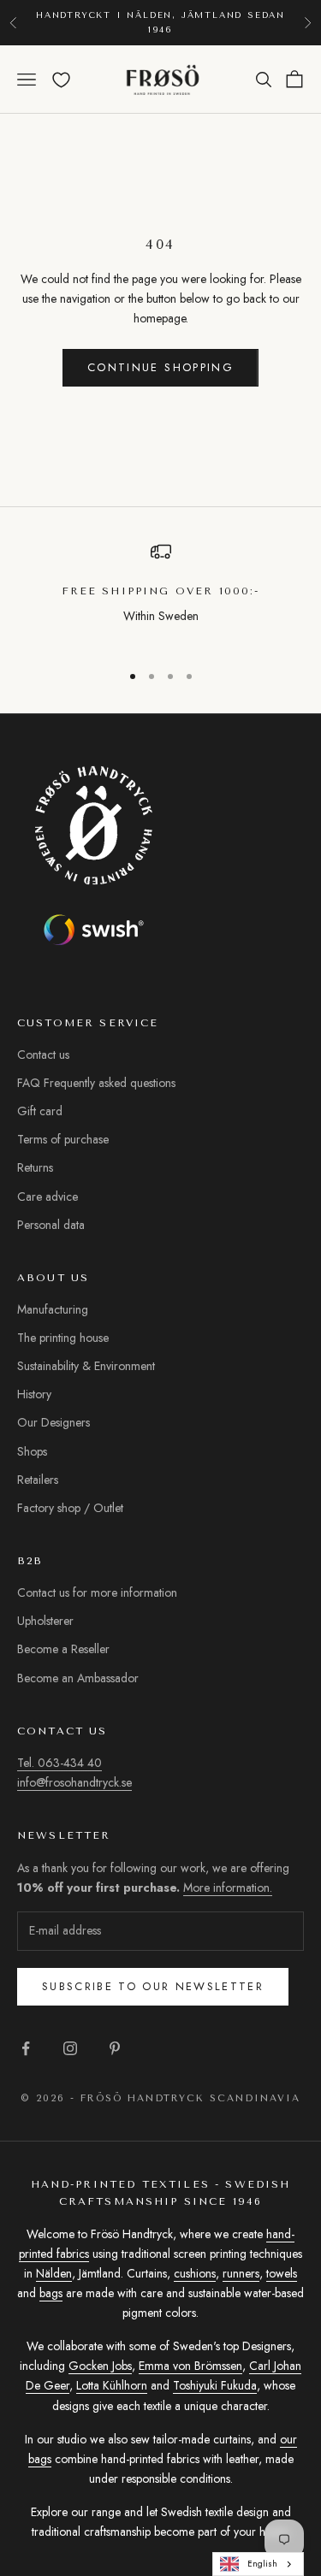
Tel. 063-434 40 (59, 1763)
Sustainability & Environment (86, 1366)
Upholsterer (45, 1621)
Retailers (38, 1480)
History (34, 1394)
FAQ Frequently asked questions (96, 1083)
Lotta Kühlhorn (112, 2385)
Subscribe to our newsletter (153, 1986)
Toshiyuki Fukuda (215, 2385)
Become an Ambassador (78, 1678)
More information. (228, 1888)
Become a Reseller (63, 1649)
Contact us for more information (97, 1592)
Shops (32, 1451)
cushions (195, 2273)
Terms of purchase (63, 1139)
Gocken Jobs (100, 2366)
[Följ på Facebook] (26, 2048)
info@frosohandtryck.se (74, 1782)
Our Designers (53, 1422)
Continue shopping (160, 367)
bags (51, 2293)
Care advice (48, 1196)
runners (241, 2273)
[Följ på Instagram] (70, 2048)
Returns (35, 1167)
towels (282, 2273)
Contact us (43, 1055)
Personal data (51, 1225)
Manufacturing (53, 1309)
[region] (160, 594)
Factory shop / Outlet (70, 1508)
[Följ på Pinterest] (115, 2048)
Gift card (40, 1111)
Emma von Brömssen (190, 2366)
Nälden (54, 2273)
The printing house (63, 1338)
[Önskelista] (61, 80)
